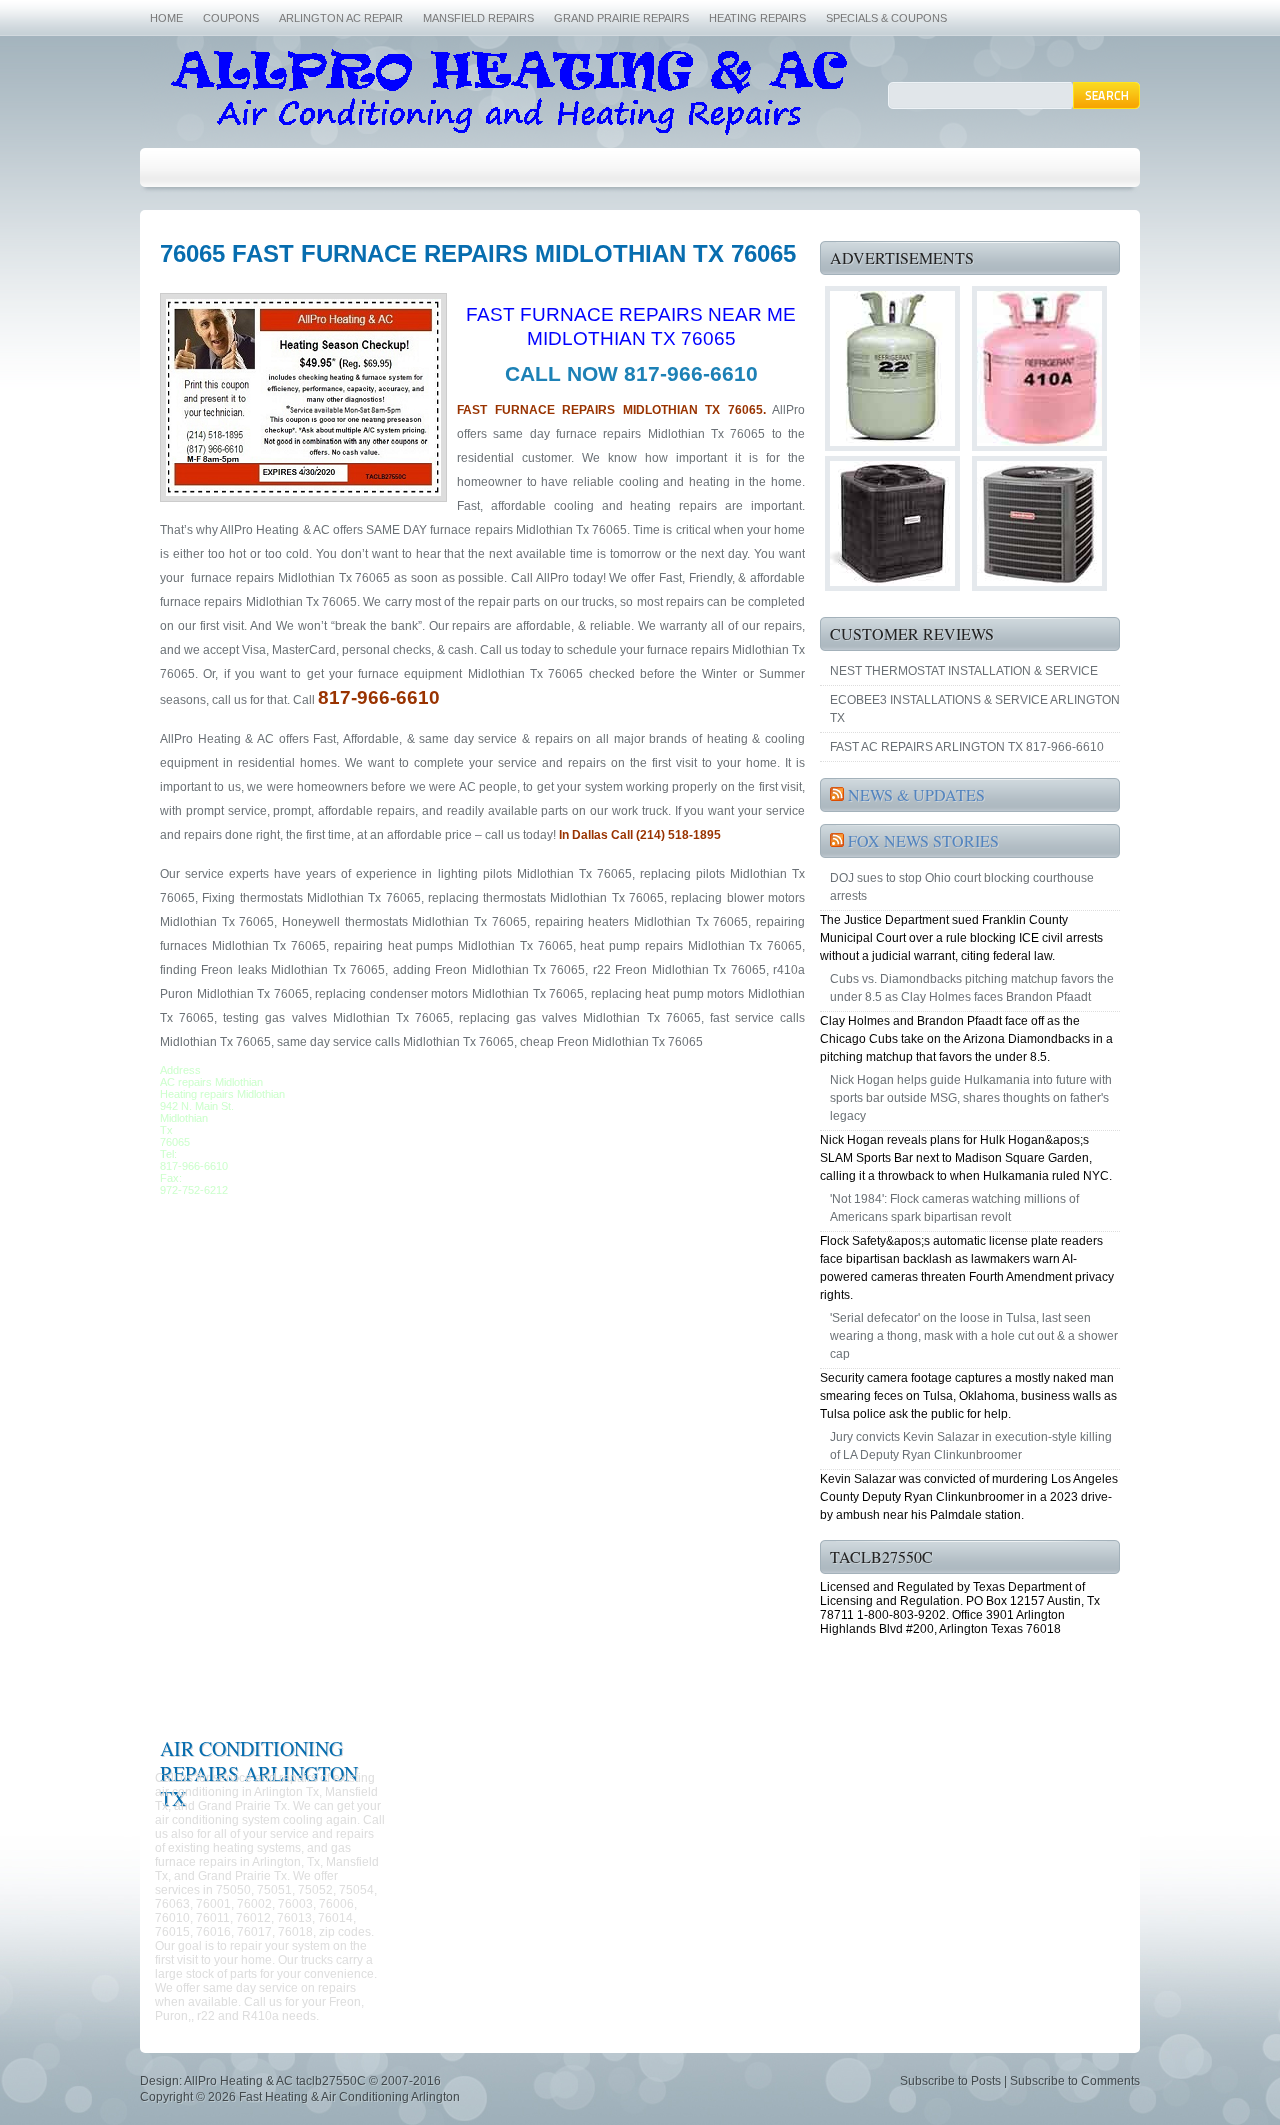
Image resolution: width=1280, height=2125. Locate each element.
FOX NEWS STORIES (923, 840)
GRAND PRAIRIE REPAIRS (621, 18)
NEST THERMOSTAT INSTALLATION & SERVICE (964, 671)
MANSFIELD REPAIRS (478, 18)
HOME (166, 18)
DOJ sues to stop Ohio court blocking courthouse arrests (962, 887)
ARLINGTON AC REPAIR (341, 18)
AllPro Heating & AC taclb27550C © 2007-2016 (312, 2081)
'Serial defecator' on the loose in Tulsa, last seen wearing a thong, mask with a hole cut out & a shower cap (974, 1336)
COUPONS (231, 18)
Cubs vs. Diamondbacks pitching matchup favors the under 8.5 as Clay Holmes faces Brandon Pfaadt (972, 988)
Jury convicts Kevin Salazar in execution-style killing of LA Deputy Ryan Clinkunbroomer (971, 1446)
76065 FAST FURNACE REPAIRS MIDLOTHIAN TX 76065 (478, 253)
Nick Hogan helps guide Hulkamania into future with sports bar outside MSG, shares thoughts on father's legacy (971, 1098)
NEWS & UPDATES (916, 794)
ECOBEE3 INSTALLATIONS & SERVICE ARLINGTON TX (975, 709)
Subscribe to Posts (950, 2081)
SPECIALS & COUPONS (886, 18)
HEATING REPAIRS (757, 18)
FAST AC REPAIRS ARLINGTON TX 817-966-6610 (967, 747)
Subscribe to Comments (1075, 2081)
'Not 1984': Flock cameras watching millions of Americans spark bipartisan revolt (954, 1208)
